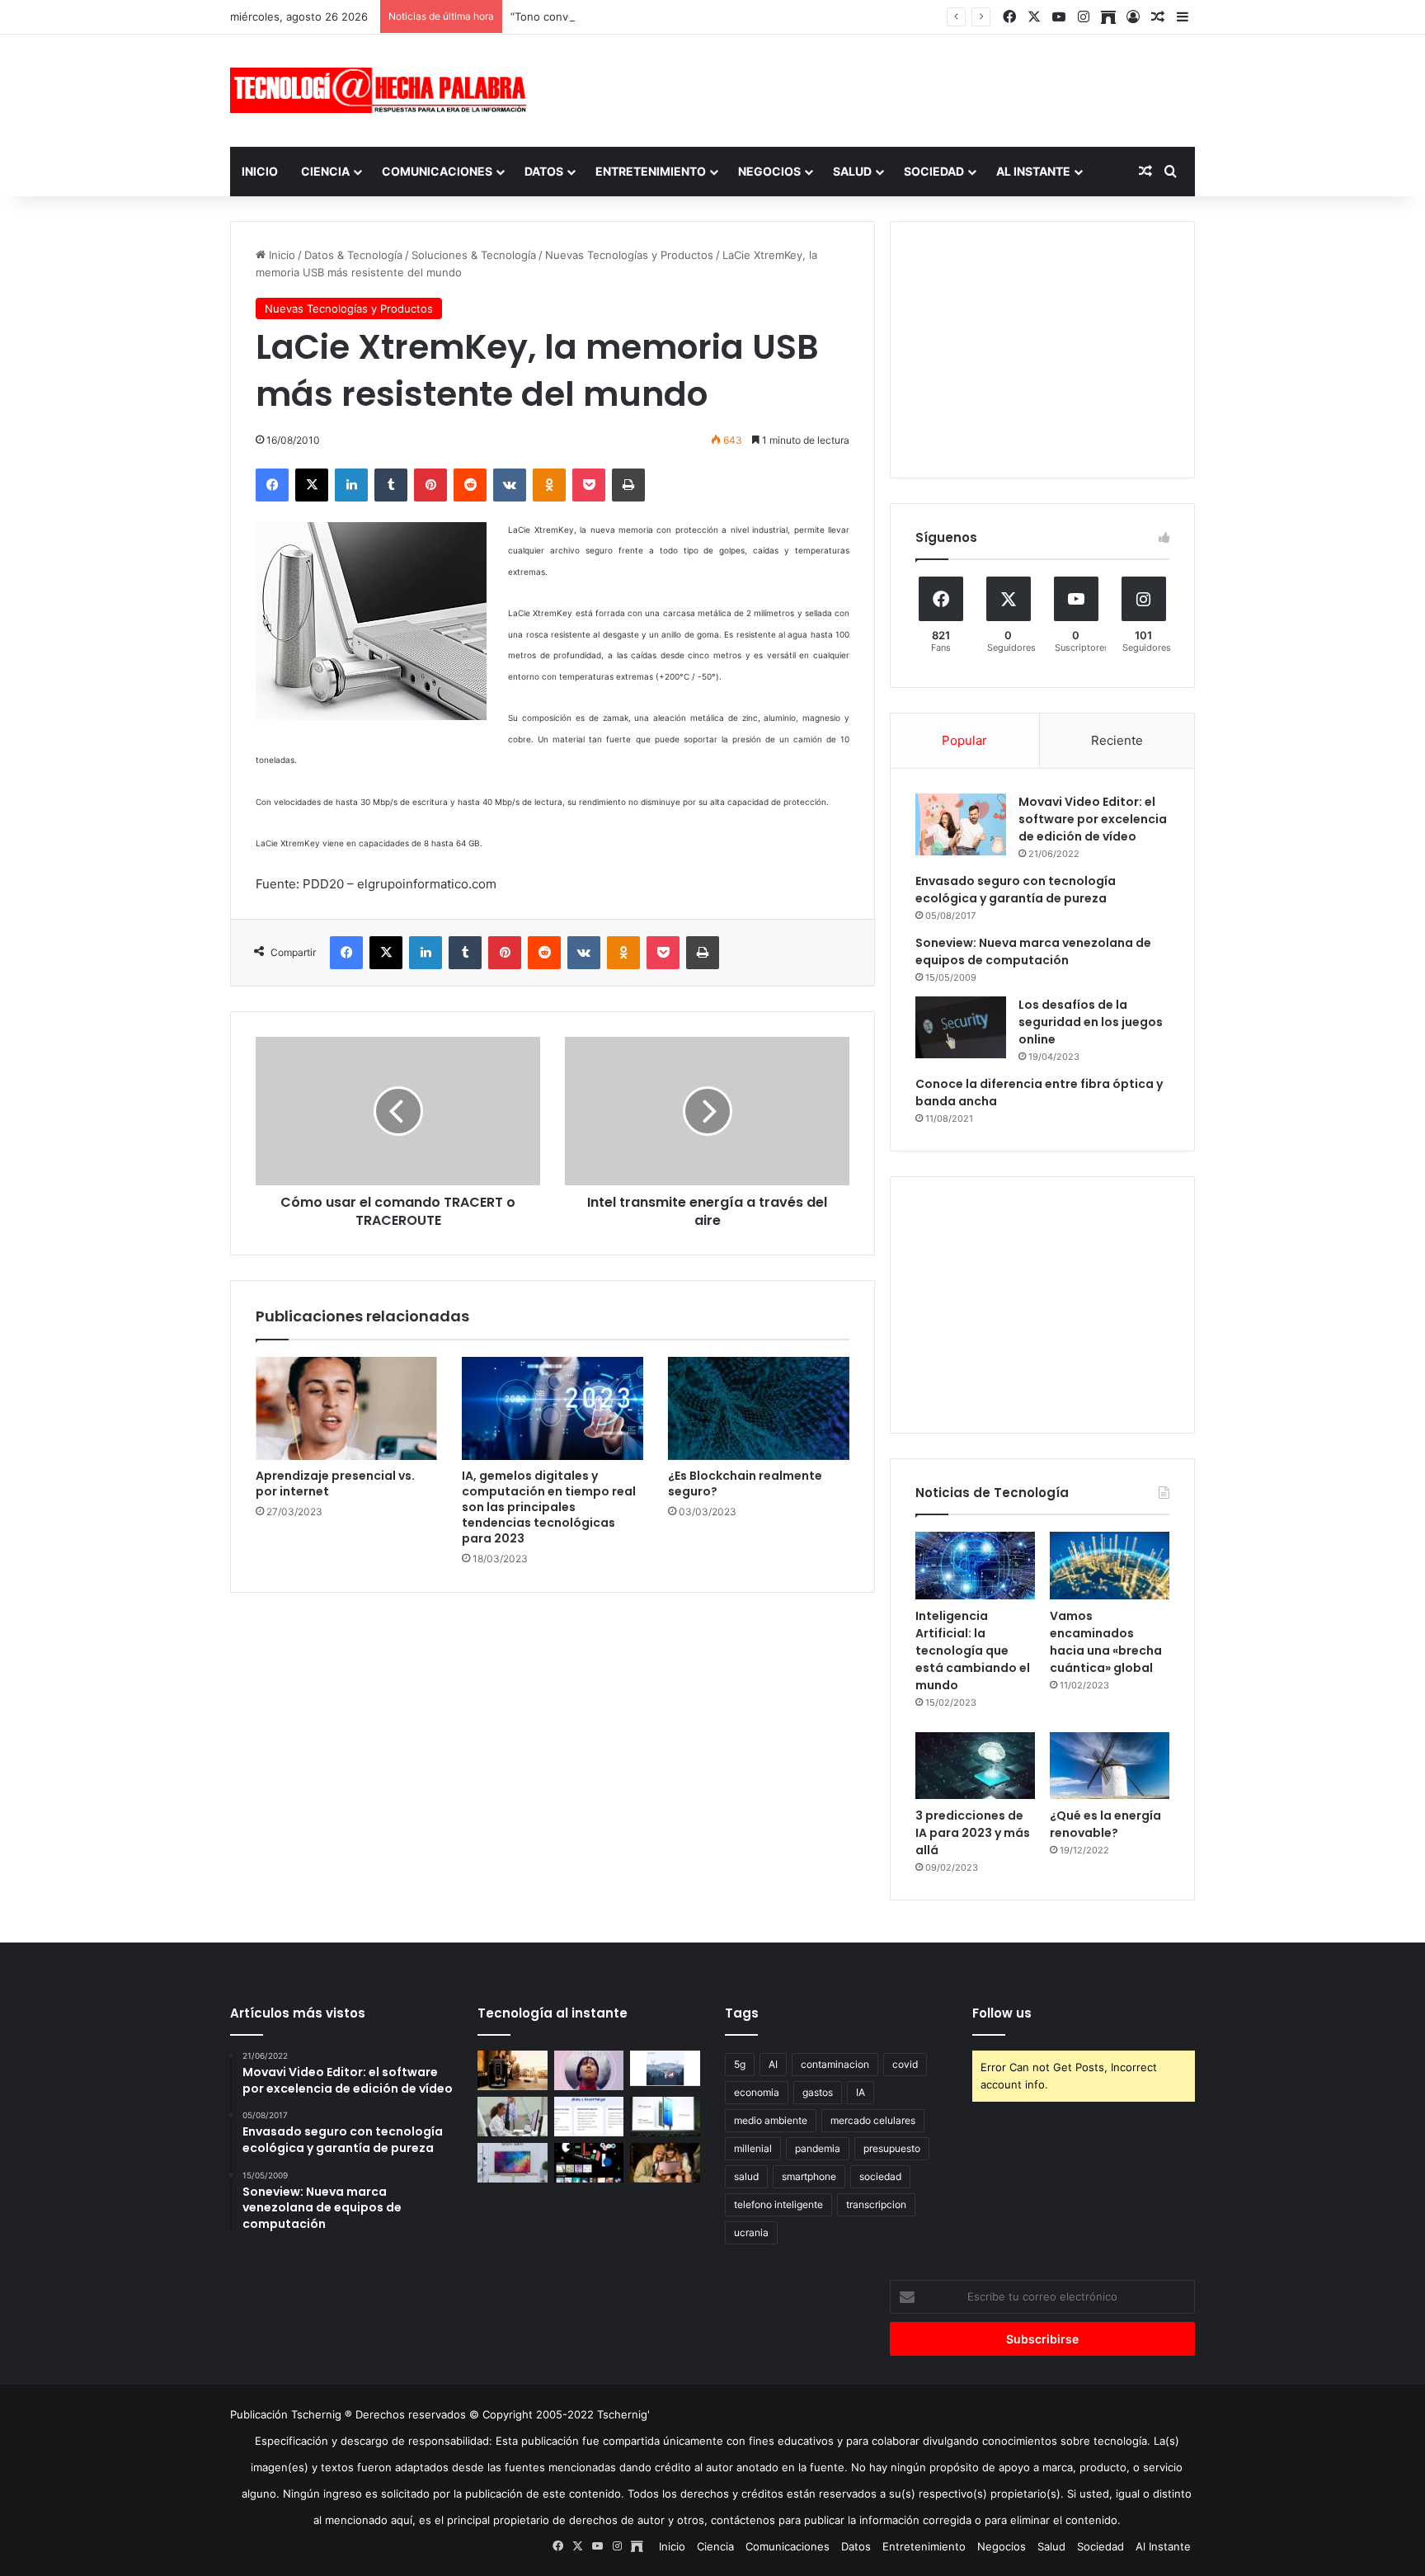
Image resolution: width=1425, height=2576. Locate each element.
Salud (852, 171)
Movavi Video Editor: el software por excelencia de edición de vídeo (1093, 819)
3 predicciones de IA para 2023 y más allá (973, 1833)
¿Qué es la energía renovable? (1105, 1824)
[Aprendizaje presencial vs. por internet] (346, 1408)
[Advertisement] (877, 88)
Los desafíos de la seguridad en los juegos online (1091, 1022)
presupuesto (892, 2148)
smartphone (809, 2176)
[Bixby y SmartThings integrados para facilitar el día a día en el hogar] (589, 2117)
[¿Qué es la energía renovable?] (1110, 1766)
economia (757, 2092)
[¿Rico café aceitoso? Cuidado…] (513, 2070)
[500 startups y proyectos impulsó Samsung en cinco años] (589, 2163)
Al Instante (1033, 171)
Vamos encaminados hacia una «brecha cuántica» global (1106, 1642)
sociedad (880, 2176)
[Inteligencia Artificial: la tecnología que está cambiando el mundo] (975, 1566)
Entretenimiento (651, 171)
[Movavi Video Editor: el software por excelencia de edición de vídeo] (961, 824)
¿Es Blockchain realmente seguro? (745, 1483)
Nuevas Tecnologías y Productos (629, 255)
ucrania (751, 2232)
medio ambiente (771, 2120)
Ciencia (325, 171)
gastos (818, 2092)
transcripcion (876, 2204)
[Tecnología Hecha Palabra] (383, 90)
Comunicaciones (437, 171)
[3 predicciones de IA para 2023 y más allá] (975, 1766)
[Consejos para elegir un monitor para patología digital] (513, 2117)
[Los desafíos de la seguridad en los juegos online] (961, 1027)
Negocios (769, 171)
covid (905, 2064)
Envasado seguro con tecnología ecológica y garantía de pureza (1016, 890)
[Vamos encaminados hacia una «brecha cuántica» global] (1110, 1566)
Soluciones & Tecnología (474, 255)
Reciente (1117, 740)
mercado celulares (873, 2120)
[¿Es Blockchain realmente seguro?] (759, 1408)
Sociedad (934, 171)
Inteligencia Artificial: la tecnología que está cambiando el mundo (973, 1651)
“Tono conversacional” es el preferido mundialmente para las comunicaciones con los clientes (751, 16)
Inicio (260, 171)
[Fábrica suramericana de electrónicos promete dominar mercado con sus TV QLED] (513, 2163)
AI (773, 2064)
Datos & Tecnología (353, 255)
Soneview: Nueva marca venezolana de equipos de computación (1033, 951)
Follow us (1002, 2013)
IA (861, 2092)
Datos (544, 171)
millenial (753, 2148)
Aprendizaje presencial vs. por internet (335, 1483)
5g (740, 2064)
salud (746, 2176)
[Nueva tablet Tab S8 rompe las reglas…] (665, 2163)
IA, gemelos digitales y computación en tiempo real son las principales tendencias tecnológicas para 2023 (549, 1507)
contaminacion (835, 2064)
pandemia (818, 2148)
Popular (964, 740)
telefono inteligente (778, 2204)
